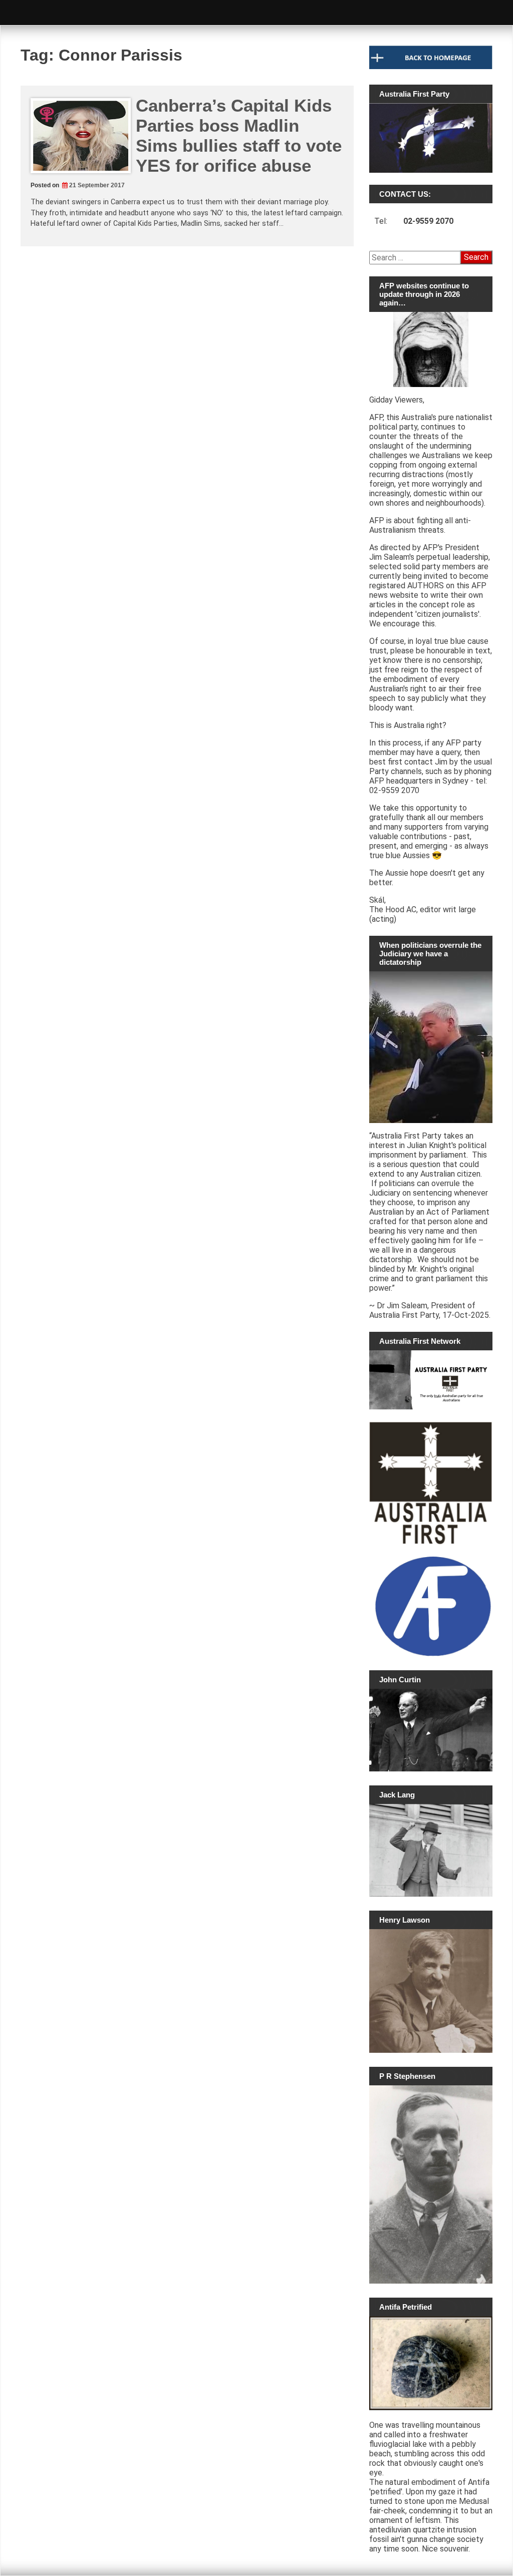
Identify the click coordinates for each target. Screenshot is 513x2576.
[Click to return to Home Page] (431, 67)
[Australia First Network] (431, 1380)
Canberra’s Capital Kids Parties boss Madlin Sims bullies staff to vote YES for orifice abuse (239, 135)
